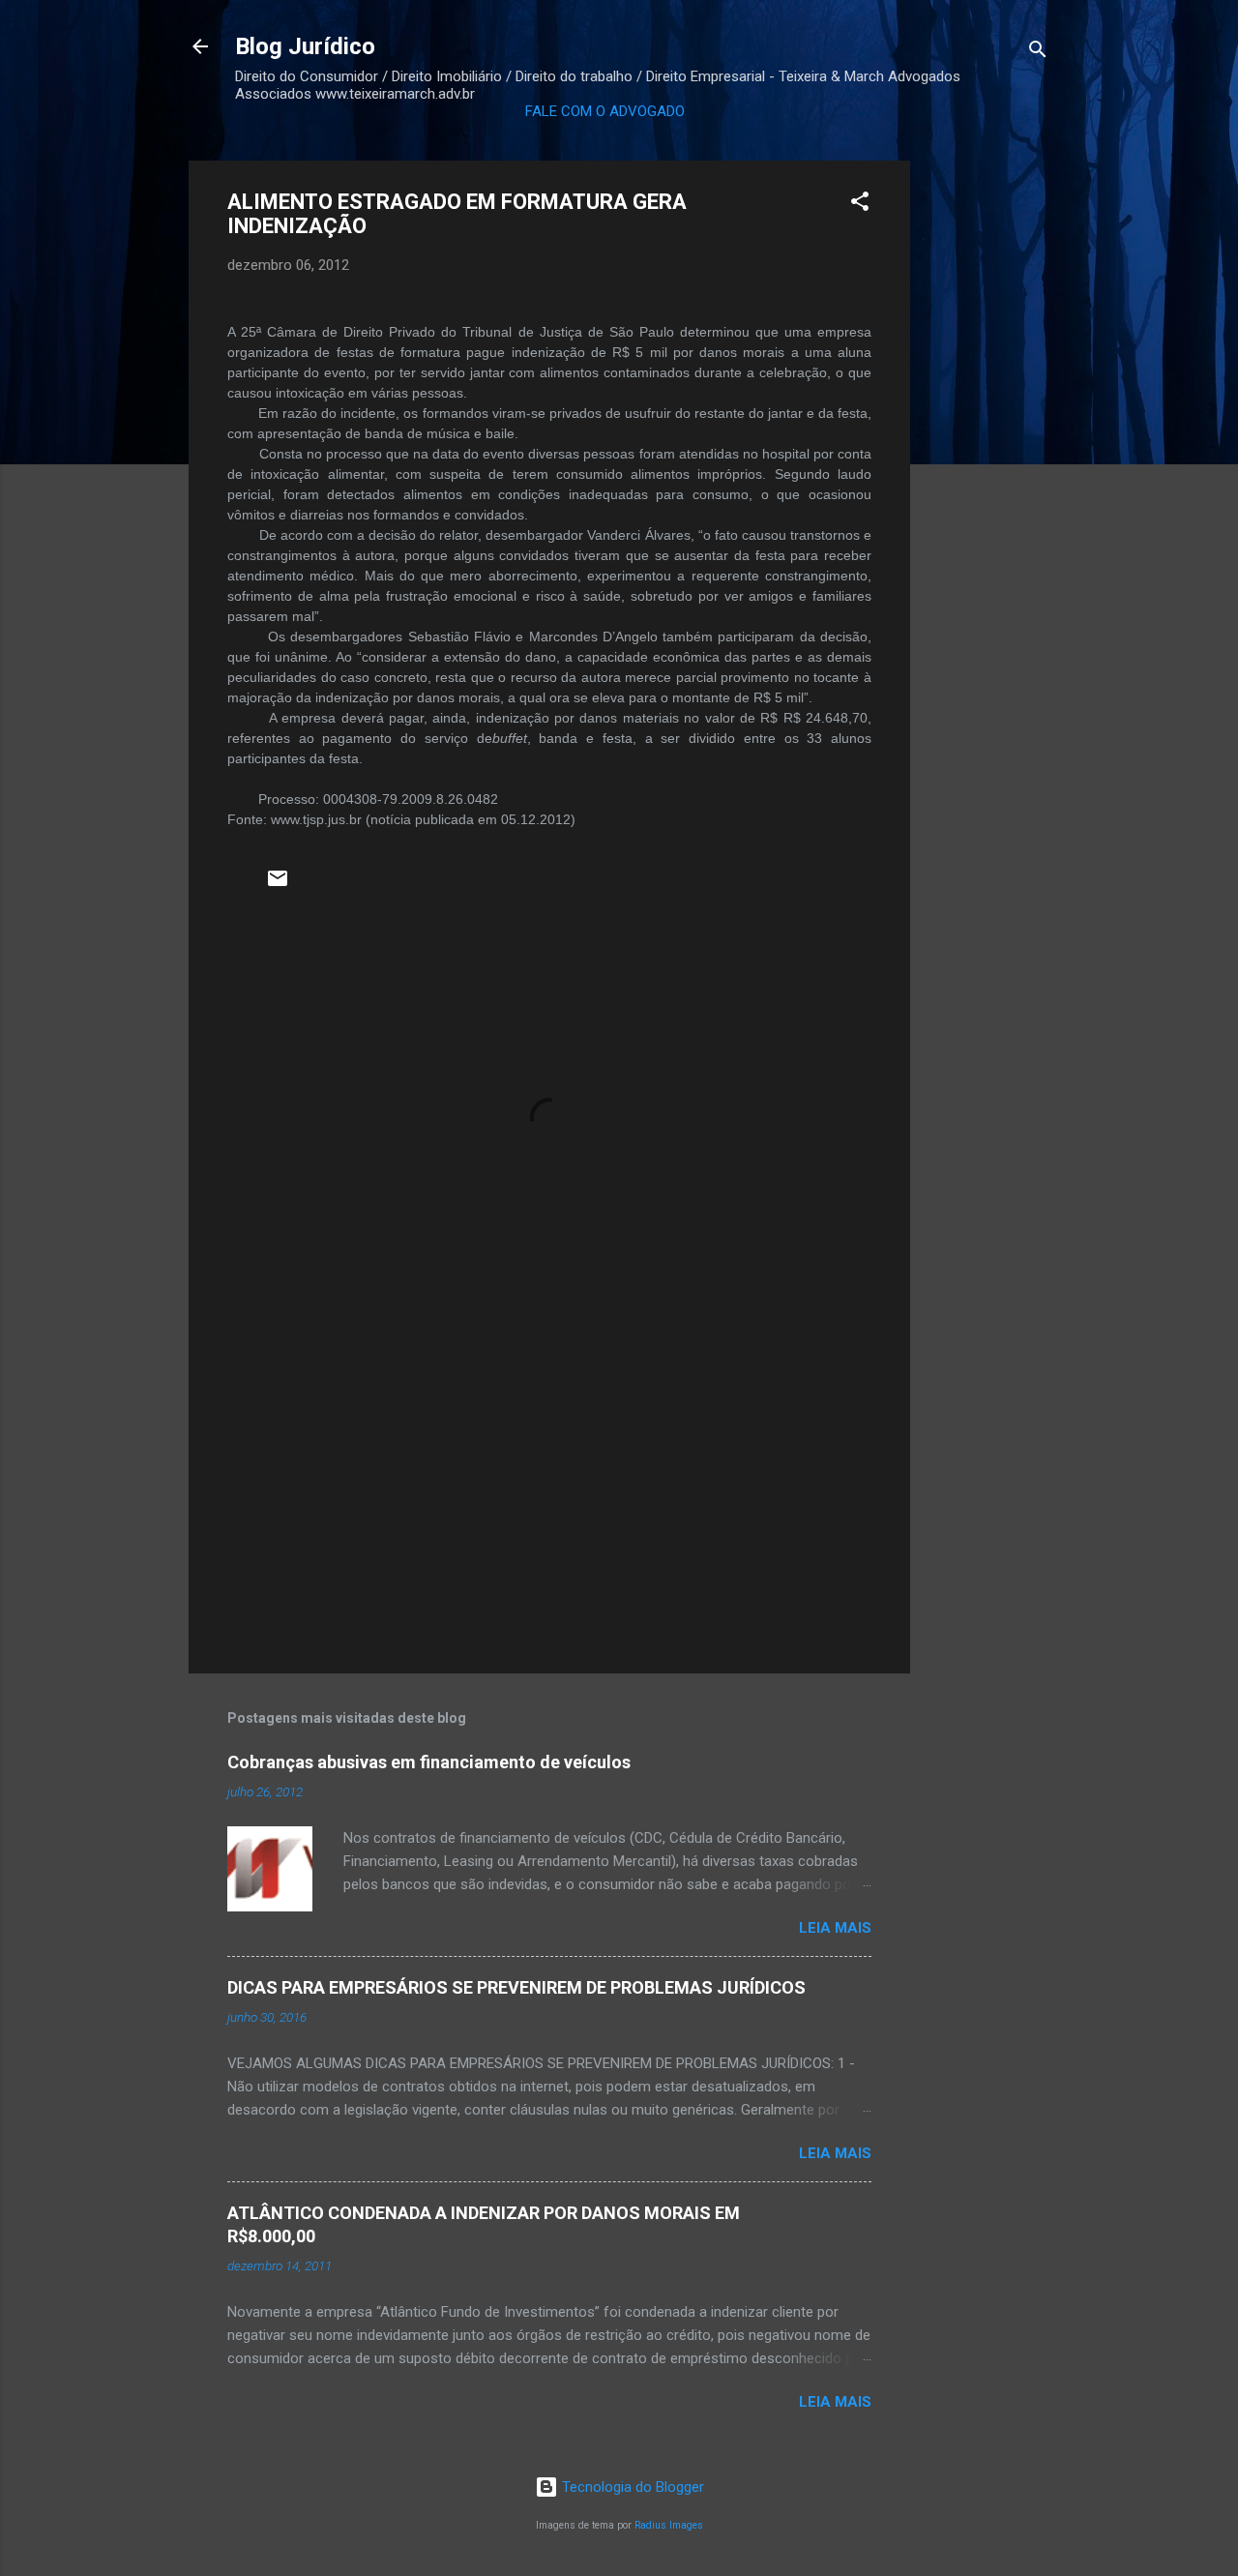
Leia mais (835, 1928)
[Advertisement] (987, 451)
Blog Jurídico (305, 46)
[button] (860, 205)
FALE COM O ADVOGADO (605, 111)
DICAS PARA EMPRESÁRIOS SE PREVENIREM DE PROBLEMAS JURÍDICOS (516, 1987)
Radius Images (669, 2525)
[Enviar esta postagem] (278, 885)
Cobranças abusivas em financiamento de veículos (429, 1762)
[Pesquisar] (1038, 53)
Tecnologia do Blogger (631, 2487)
